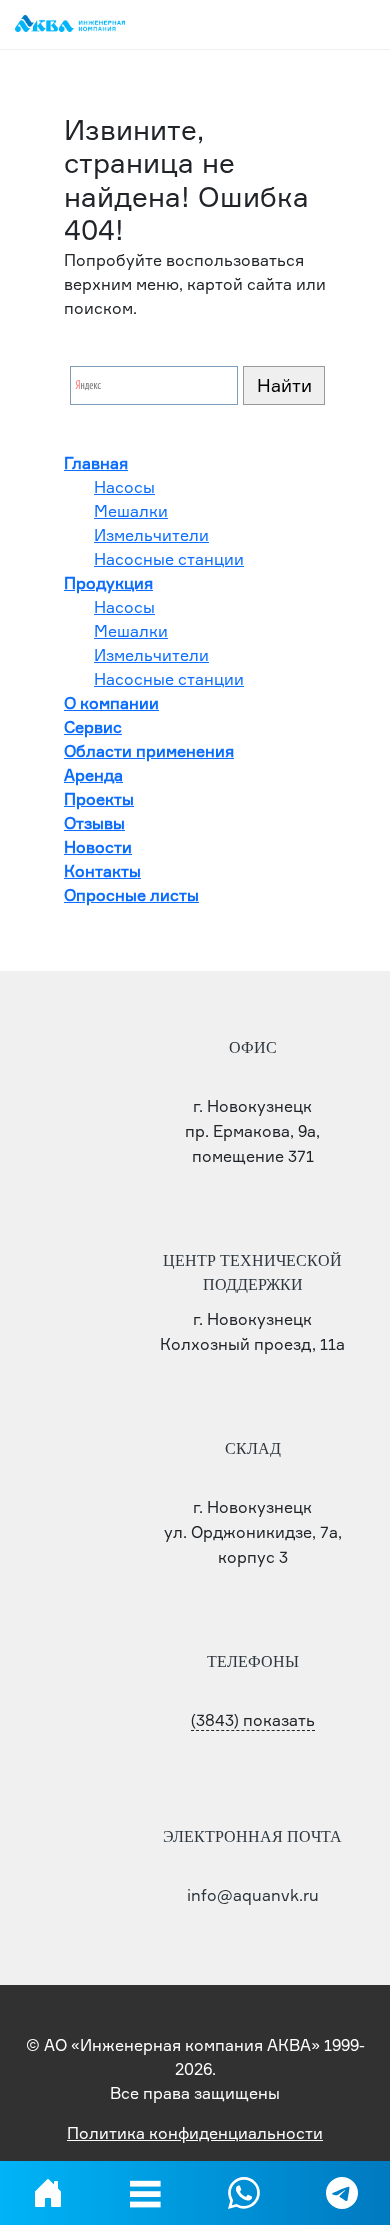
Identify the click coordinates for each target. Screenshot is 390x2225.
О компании (111, 703)
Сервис (93, 727)
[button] (146, 2193)
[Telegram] (342, 2193)
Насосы (124, 487)
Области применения (149, 751)
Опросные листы (131, 895)
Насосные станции (169, 559)
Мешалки (131, 511)
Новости (98, 847)
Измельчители (151, 535)
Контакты (102, 871)
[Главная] (48, 2193)
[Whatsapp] (244, 2193)
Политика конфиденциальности (195, 2133)
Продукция (108, 583)
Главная (96, 463)
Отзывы (94, 823)
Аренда (93, 775)
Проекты (99, 799)
